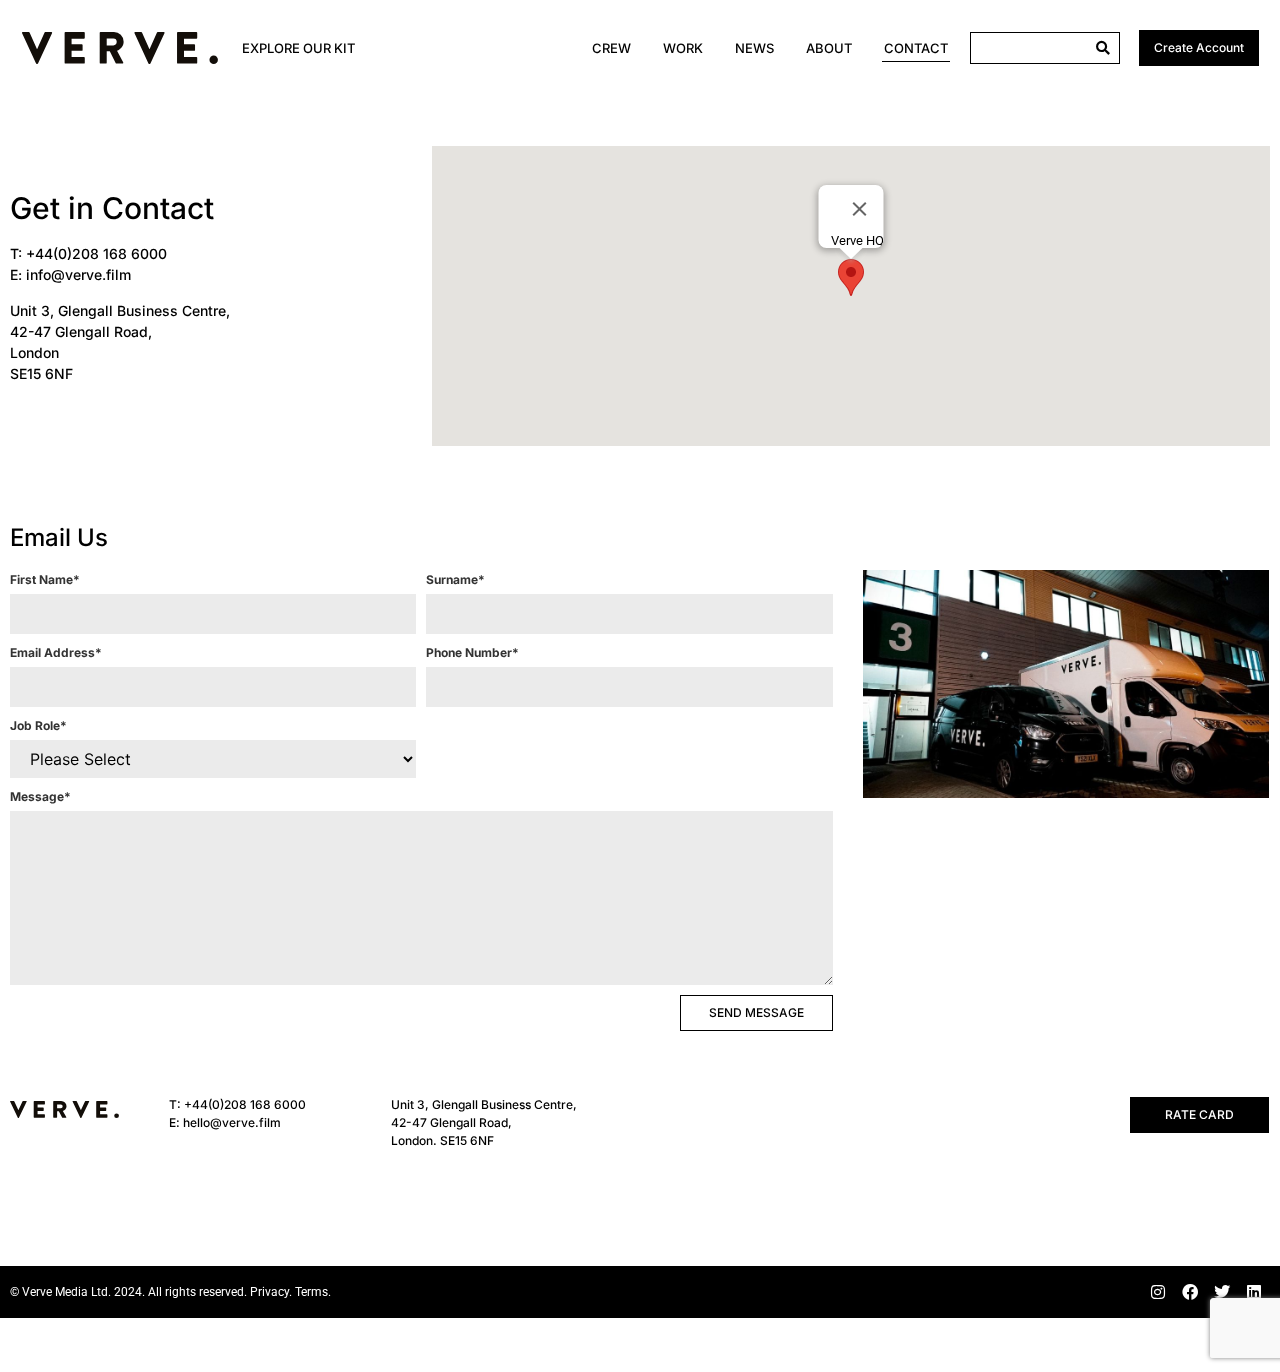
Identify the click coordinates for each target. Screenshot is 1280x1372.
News (754, 48)
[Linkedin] (1254, 1292)
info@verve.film (78, 274)
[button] (851, 277)
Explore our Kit (298, 48)
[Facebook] (1190, 1292)
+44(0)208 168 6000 (96, 253)
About (829, 48)
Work (683, 48)
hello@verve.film (232, 1122)
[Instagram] (1158, 1292)
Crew (611, 48)
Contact (916, 48)
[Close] (860, 209)
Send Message (756, 1012)
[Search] (1103, 48)
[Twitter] (1222, 1292)
